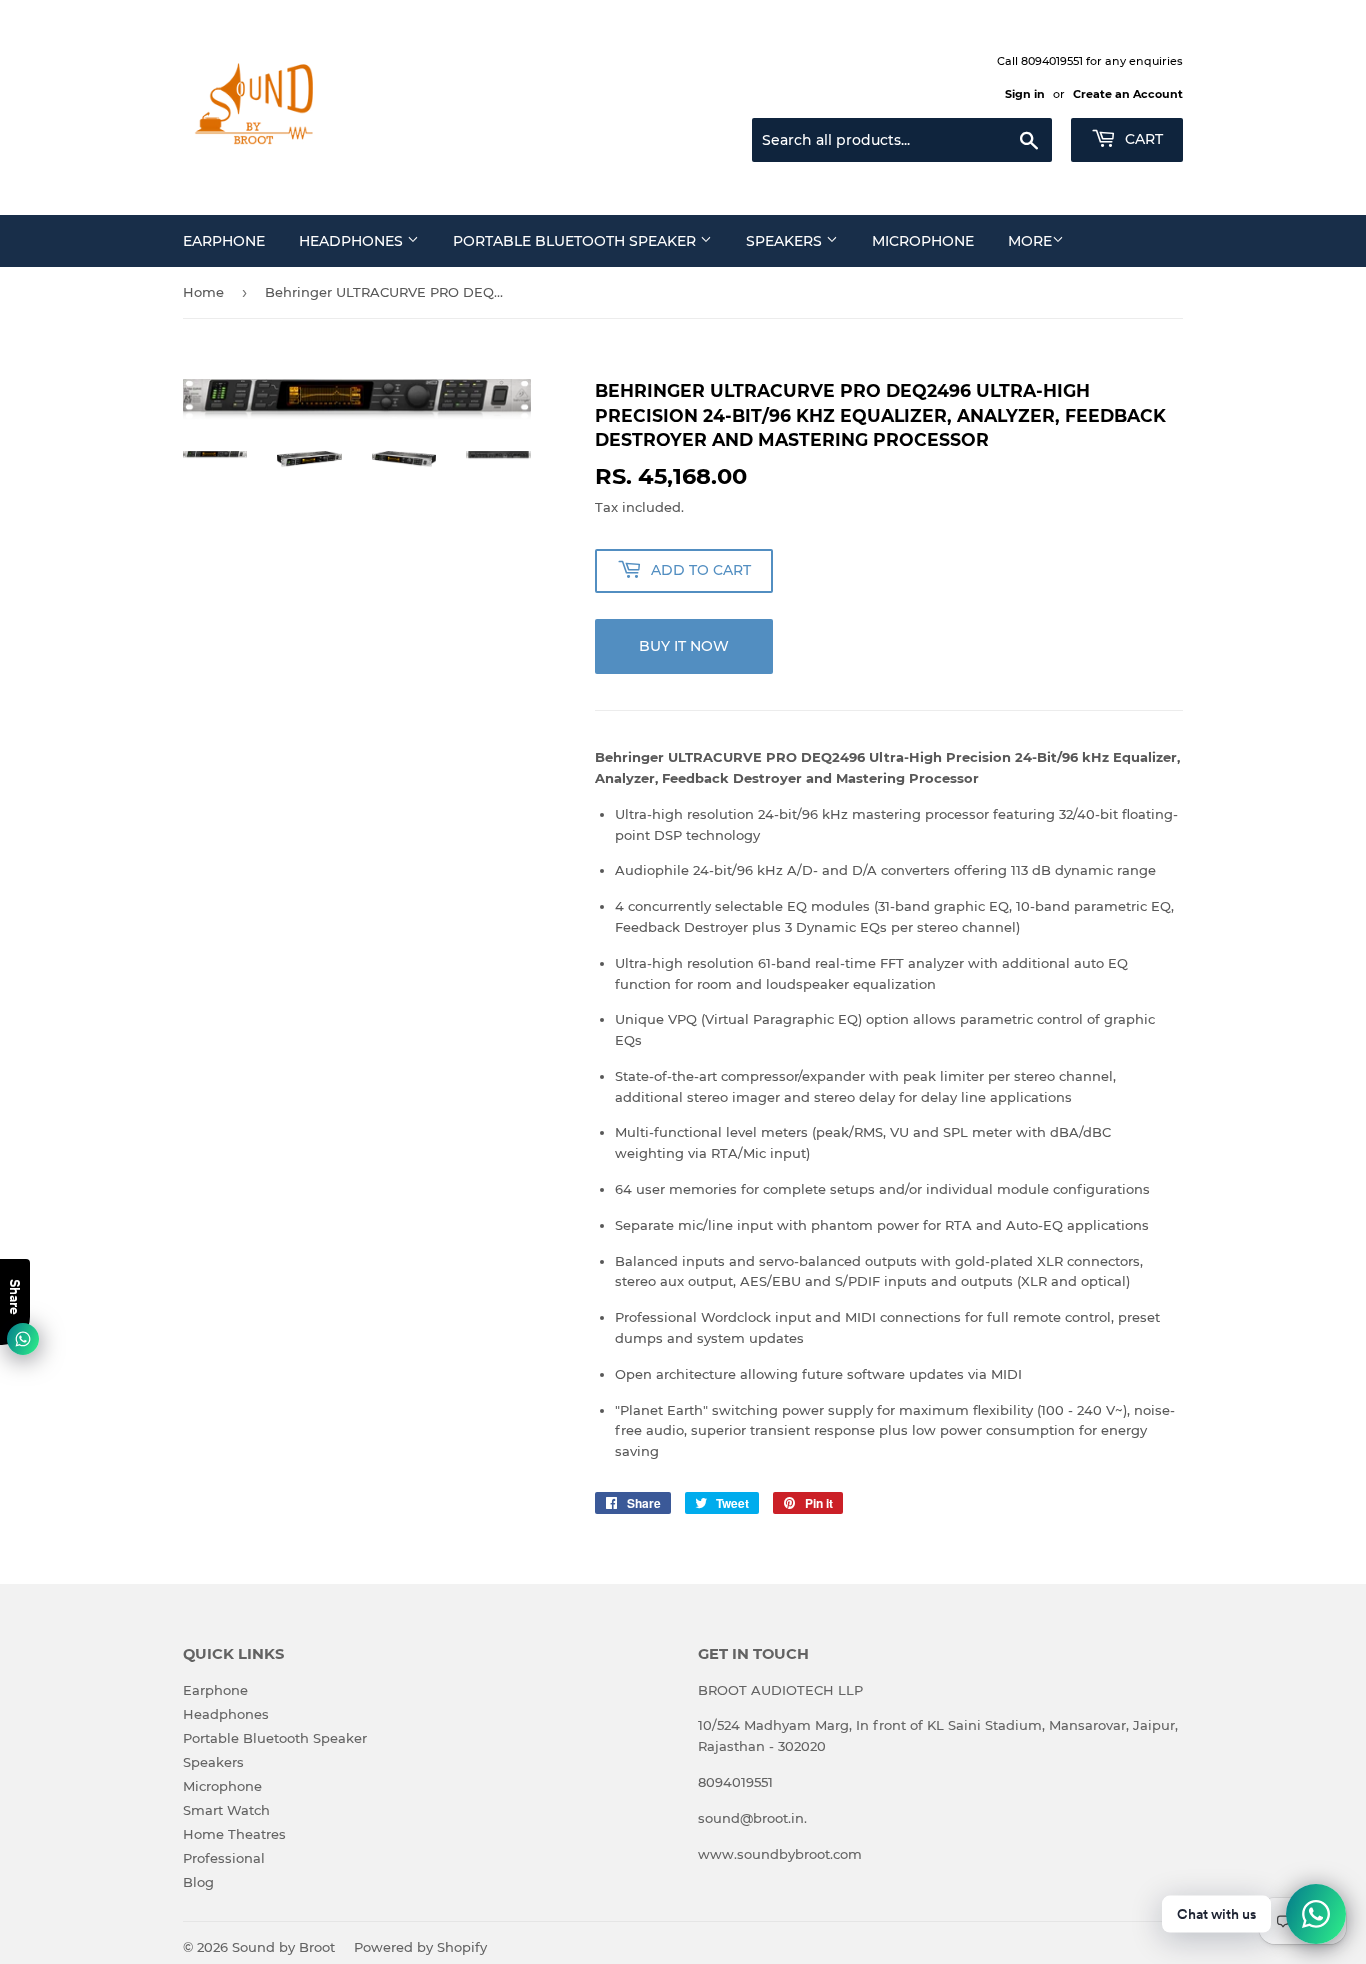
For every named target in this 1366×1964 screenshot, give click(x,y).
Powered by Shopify (420, 1947)
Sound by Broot (283, 1947)
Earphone (224, 241)
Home (203, 292)
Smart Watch (226, 1810)
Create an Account (1128, 94)
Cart (1142, 139)
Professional (224, 1858)
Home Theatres (234, 1834)
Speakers (786, 241)
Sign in (1025, 94)
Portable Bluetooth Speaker (576, 241)
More (1030, 241)
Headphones (353, 241)
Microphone (923, 241)
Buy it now (684, 646)
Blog (198, 1882)
